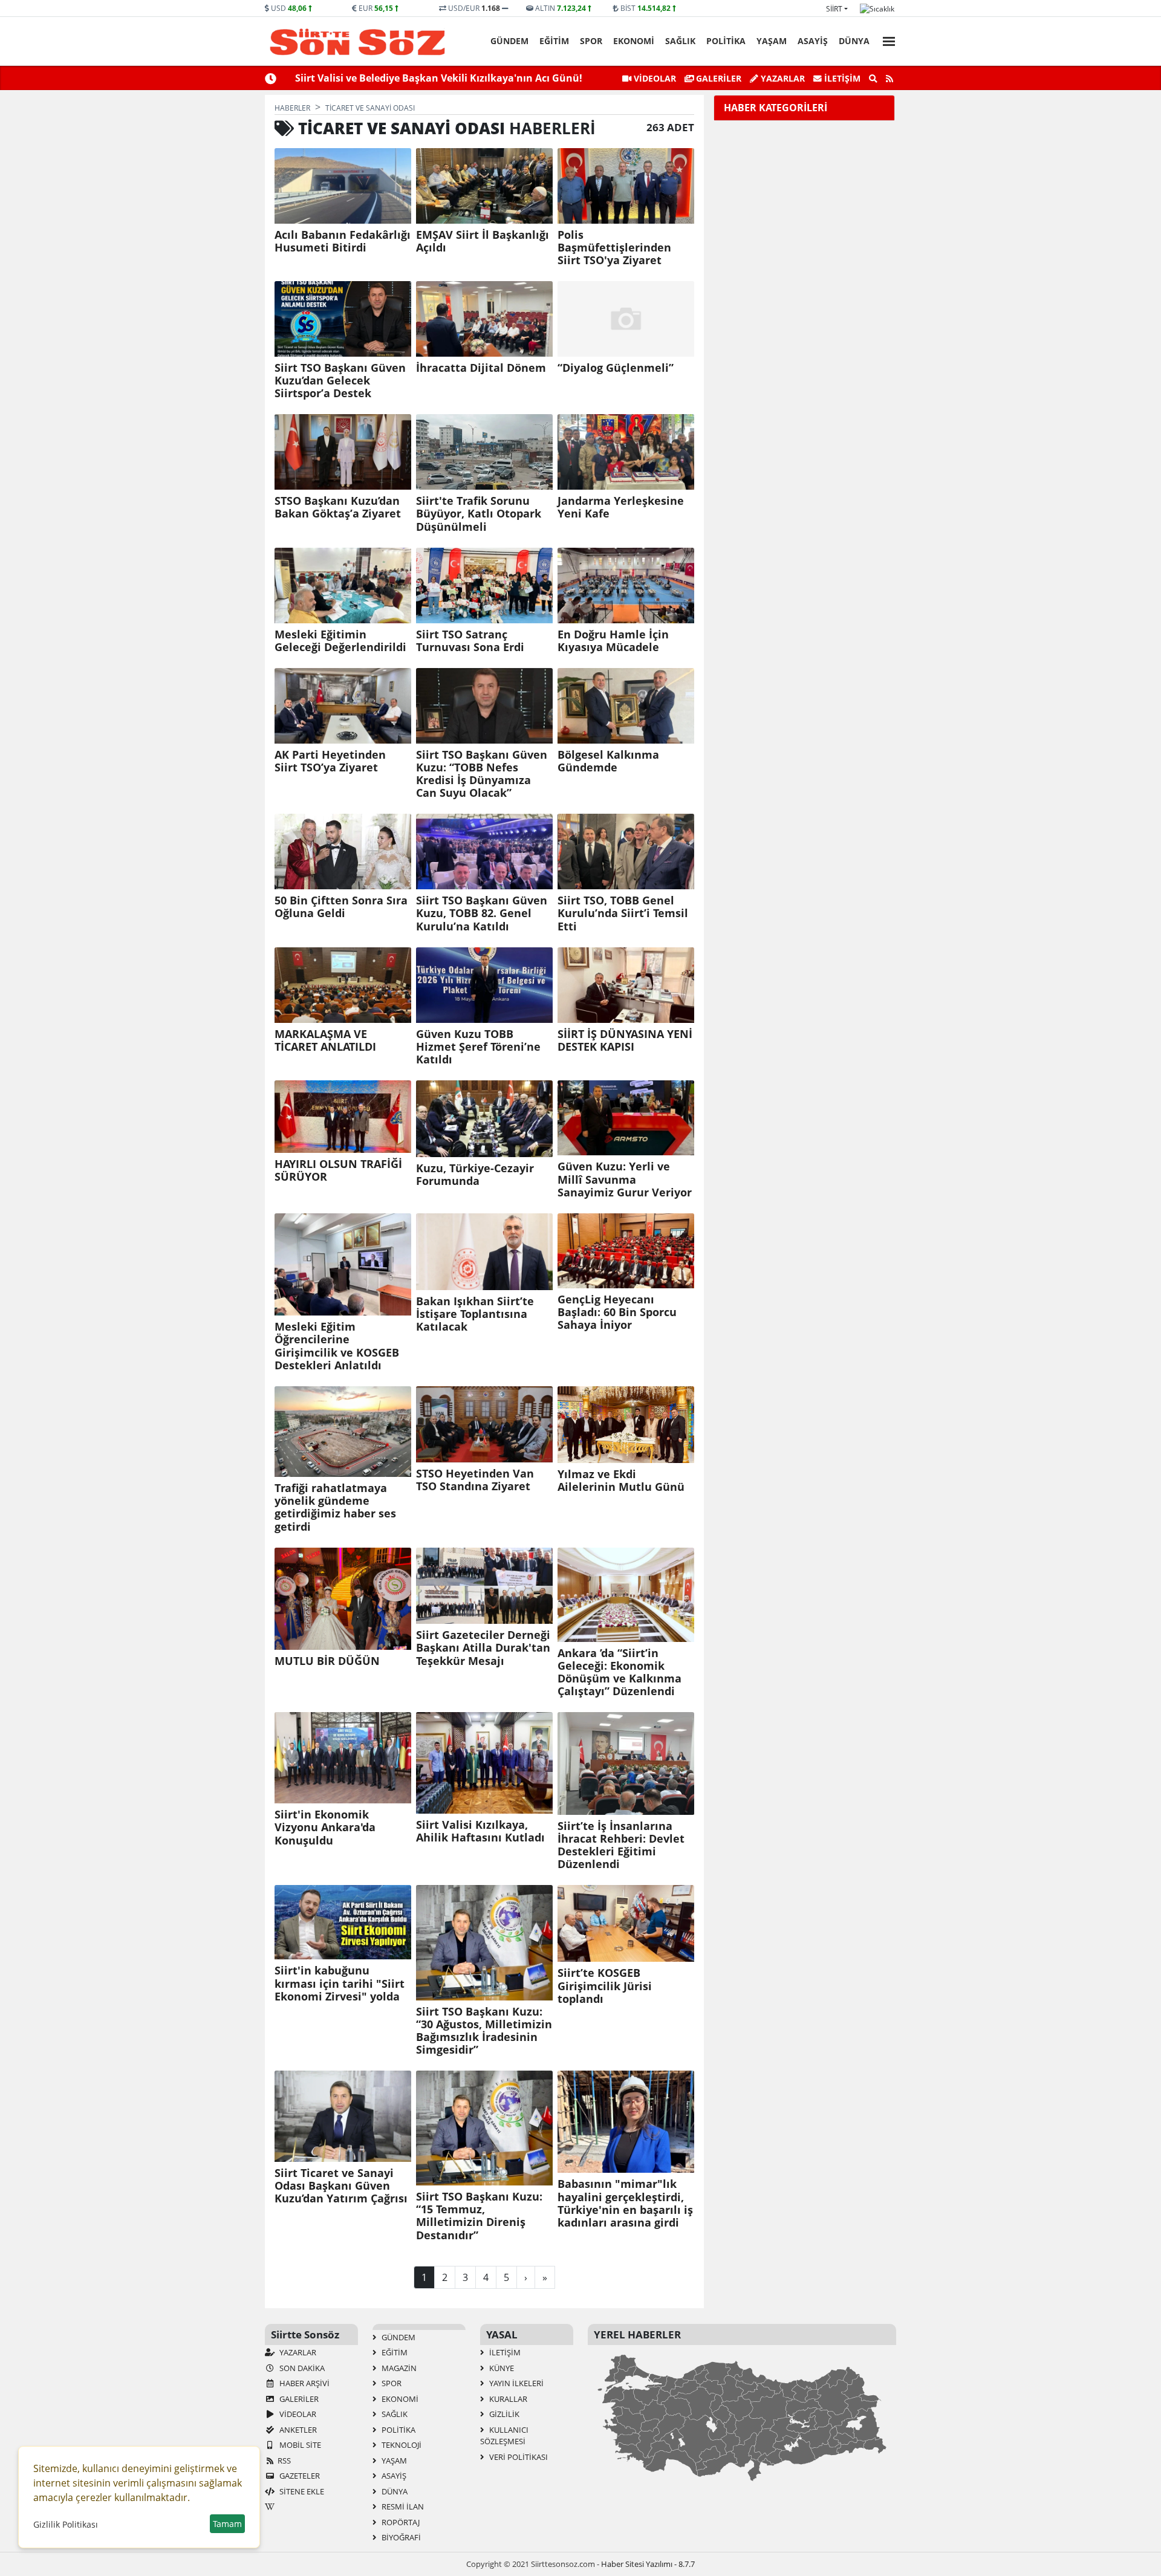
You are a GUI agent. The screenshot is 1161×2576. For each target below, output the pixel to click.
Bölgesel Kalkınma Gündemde (608, 761)
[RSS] (889, 79)
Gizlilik (503, 2414)
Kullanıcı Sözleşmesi (504, 2436)
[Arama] (873, 79)
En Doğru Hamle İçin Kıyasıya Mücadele (613, 641)
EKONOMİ (634, 41)
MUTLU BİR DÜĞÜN (327, 1661)
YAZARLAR (297, 2352)
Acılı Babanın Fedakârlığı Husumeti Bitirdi (343, 241)
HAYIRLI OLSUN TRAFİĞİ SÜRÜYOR (338, 1170)
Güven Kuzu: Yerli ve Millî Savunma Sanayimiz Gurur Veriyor (625, 1179)
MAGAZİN (398, 2368)
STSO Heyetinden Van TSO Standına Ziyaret (475, 1480)
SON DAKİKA (301, 2368)
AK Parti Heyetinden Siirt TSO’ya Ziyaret (330, 761)
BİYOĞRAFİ (400, 2537)
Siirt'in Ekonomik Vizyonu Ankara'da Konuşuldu (325, 1827)
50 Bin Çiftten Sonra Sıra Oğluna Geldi (341, 907)
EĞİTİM (554, 41)
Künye (501, 2368)
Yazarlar (782, 78)
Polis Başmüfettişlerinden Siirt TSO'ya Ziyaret (614, 248)
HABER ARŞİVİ (304, 2383)
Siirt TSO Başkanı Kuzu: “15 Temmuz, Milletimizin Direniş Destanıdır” (479, 2216)
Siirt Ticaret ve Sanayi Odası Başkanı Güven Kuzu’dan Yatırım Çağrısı (341, 2186)
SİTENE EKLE (301, 2491)
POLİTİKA (726, 41)
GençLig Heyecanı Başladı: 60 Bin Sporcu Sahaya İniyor (617, 1312)
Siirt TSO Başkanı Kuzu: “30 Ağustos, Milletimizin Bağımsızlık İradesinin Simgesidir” (484, 2031)
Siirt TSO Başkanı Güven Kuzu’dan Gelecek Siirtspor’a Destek (340, 381)
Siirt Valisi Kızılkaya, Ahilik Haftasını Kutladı (480, 1831)
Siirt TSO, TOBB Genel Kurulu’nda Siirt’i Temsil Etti (623, 913)
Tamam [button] (227, 2524)
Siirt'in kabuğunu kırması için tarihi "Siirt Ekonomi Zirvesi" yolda (340, 1983)
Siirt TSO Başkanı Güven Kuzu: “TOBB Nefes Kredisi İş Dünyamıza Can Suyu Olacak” (482, 774)
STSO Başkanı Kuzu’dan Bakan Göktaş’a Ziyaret (338, 507)
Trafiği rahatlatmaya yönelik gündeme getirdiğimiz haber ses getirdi (335, 1507)
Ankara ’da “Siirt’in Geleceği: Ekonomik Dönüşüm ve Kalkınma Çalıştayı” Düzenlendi (620, 1672)
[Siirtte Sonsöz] (358, 42)
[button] (885, 40)
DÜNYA (854, 41)
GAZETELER (299, 2476)
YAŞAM (772, 41)
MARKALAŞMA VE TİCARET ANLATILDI (325, 1040)
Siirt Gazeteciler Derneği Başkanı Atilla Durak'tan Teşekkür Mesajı (483, 1648)
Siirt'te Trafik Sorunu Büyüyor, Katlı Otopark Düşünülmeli (479, 514)
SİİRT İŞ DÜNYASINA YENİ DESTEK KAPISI (625, 1040)
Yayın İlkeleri (515, 2383)
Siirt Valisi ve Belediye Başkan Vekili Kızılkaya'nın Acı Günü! (439, 78)
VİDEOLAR (654, 78)
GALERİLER (717, 78)
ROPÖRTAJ (400, 2522)
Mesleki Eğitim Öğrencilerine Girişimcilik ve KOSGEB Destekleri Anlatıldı (337, 1346)
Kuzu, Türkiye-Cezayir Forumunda (475, 1175)
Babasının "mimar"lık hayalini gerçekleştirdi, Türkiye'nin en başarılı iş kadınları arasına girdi (625, 2203)
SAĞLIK (680, 41)
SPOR (591, 41)
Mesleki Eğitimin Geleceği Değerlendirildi (340, 641)
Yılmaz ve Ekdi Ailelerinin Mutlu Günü (621, 1481)
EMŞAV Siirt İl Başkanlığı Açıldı (483, 241)
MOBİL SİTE (299, 2445)
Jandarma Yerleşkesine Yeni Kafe (621, 507)
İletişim (841, 78)
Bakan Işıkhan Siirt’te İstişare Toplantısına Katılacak (475, 1314)
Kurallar (507, 2399)
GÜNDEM (509, 41)
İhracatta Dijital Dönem (481, 368)
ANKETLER (297, 2430)
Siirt (834, 9)
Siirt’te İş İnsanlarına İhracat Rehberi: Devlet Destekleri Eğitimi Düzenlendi (621, 1845)
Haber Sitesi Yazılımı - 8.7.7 (648, 2564)
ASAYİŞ (813, 41)
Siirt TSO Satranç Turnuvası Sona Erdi (470, 641)
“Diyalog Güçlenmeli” (616, 368)
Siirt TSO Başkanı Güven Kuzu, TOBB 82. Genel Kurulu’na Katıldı (482, 913)
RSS (284, 2461)
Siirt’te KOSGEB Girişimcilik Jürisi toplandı (605, 1986)
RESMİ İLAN (402, 2506)
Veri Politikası (518, 2457)
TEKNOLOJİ (401, 2445)
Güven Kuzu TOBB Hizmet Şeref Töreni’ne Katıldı (478, 1047)
